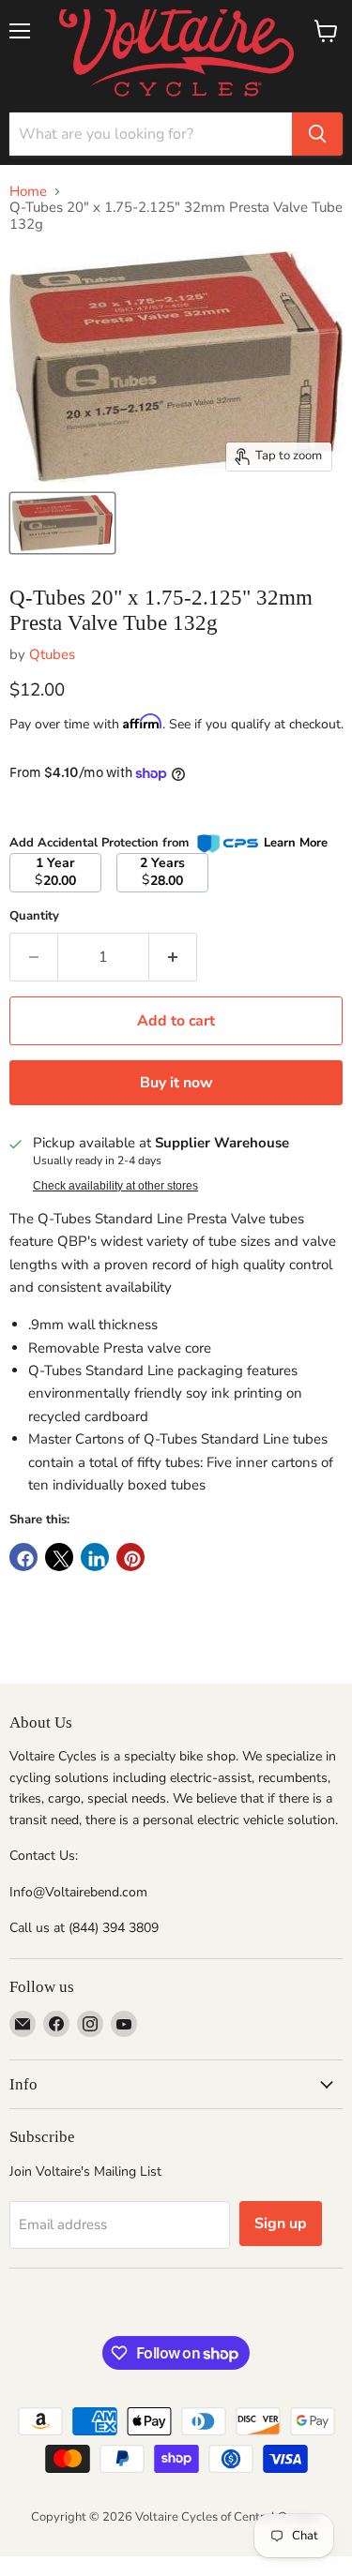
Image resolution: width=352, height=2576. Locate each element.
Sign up (281, 2224)
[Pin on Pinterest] (130, 1557)
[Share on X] (59, 1557)
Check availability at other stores (115, 1186)
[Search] (317, 134)
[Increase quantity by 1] (173, 957)
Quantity (34, 916)
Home (28, 192)
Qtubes (52, 654)
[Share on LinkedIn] (95, 1557)
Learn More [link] (296, 843)
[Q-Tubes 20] (62, 523)
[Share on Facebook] (23, 1557)
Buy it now (176, 1083)
